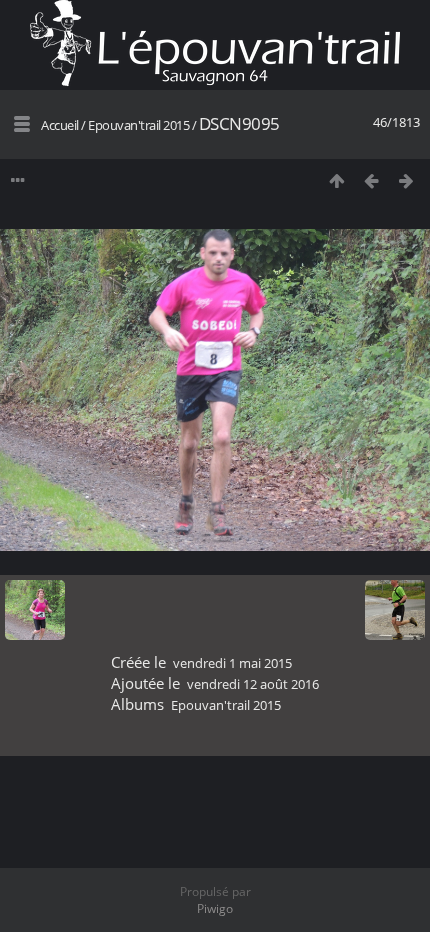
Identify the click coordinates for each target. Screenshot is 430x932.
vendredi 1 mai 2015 (232, 663)
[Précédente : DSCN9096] (371, 180)
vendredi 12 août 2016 (253, 684)
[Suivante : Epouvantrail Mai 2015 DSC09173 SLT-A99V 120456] (406, 180)
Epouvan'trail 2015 (138, 125)
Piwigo (215, 908)
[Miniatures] (336, 180)
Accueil (60, 125)
